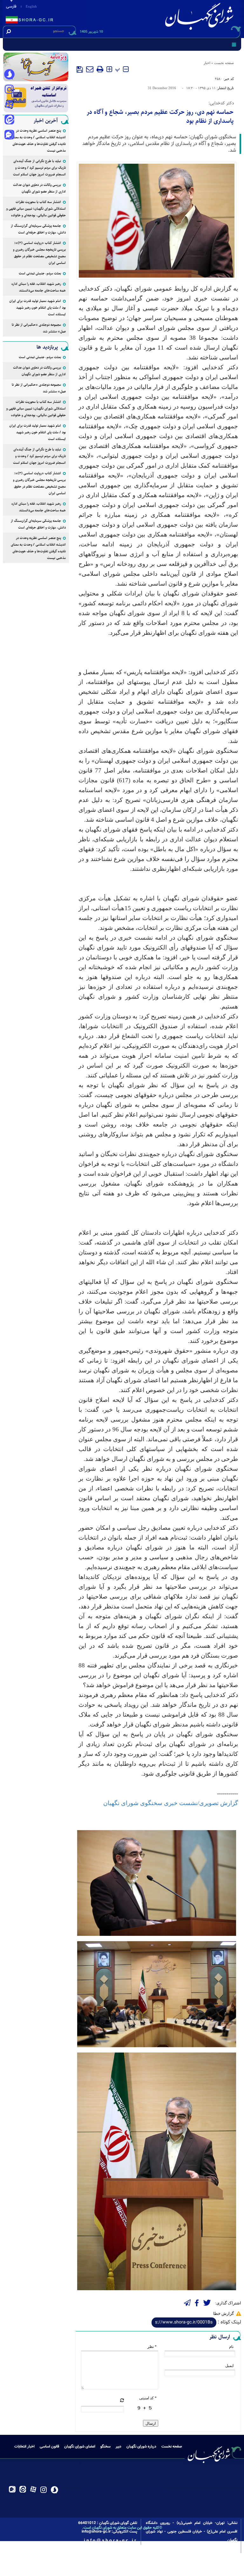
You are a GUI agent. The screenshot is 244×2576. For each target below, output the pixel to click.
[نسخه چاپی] (100, 69)
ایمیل (229, 2366)
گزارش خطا (224, 2313)
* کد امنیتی (148, 2398)
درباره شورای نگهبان (141, 2447)
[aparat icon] (9, 105)
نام (231, 2347)
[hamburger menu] (234, 44)
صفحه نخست (224, 63)
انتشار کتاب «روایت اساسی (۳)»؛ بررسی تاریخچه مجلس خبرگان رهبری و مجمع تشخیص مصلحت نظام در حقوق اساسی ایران (39, 253)
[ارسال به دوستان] (90, 69)
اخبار (207, 63)
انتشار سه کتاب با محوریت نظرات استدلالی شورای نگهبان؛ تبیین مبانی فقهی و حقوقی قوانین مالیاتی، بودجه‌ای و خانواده (36, 209)
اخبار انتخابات (24, 2447)
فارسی (11, 7)
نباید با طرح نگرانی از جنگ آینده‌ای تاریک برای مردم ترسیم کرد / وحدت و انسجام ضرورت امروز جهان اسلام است (39, 168)
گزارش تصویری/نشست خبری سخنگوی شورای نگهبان (171, 1803)
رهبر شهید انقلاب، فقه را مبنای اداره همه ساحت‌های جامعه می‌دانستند (39, 287)
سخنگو (105, 2447)
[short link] (184, 2323)
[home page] (200, 18)
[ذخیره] (80, 69)
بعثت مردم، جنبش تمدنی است (40, 273)
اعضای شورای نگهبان (80, 2447)
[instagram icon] (9, 90)
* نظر (152, 2347)
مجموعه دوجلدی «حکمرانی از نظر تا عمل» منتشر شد (39, 328)
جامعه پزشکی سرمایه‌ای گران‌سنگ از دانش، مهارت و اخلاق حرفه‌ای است (38, 229)
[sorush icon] (9, 75)
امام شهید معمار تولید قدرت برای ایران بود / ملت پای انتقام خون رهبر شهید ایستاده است (37, 308)
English (31, 6)
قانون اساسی (49, 2447)
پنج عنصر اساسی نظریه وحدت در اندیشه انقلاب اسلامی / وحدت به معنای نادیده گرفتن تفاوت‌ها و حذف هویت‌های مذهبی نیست (38, 141)
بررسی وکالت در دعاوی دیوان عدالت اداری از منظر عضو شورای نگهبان (39, 188)
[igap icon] (9, 135)
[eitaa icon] (9, 120)
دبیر (119, 2447)
